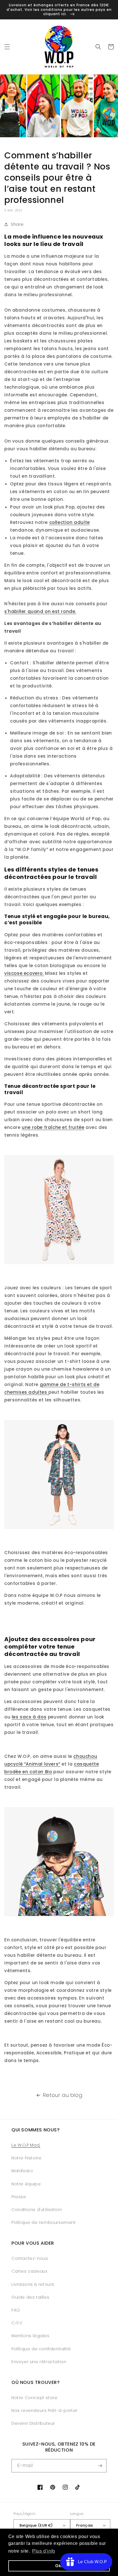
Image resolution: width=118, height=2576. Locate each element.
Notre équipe (26, 2184)
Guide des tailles (30, 2297)
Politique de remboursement (44, 2222)
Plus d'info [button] (44, 2551)
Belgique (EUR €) (36, 2525)
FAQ (16, 2310)
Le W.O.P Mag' (26, 2145)
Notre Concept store (34, 2398)
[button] (7, 47)
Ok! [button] (59, 2566)
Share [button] (17, 224)
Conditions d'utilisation (37, 2210)
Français (85, 2525)
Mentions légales (31, 2336)
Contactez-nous (30, 2258)
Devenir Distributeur (33, 2423)
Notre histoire (26, 2158)
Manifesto (22, 2171)
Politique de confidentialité (41, 2349)
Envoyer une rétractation (39, 2362)
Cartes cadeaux (29, 2271)
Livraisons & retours (33, 2284)
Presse (19, 2197)
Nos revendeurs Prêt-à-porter (45, 2410)
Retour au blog (63, 2095)
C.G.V (17, 2323)
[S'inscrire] (100, 2466)
